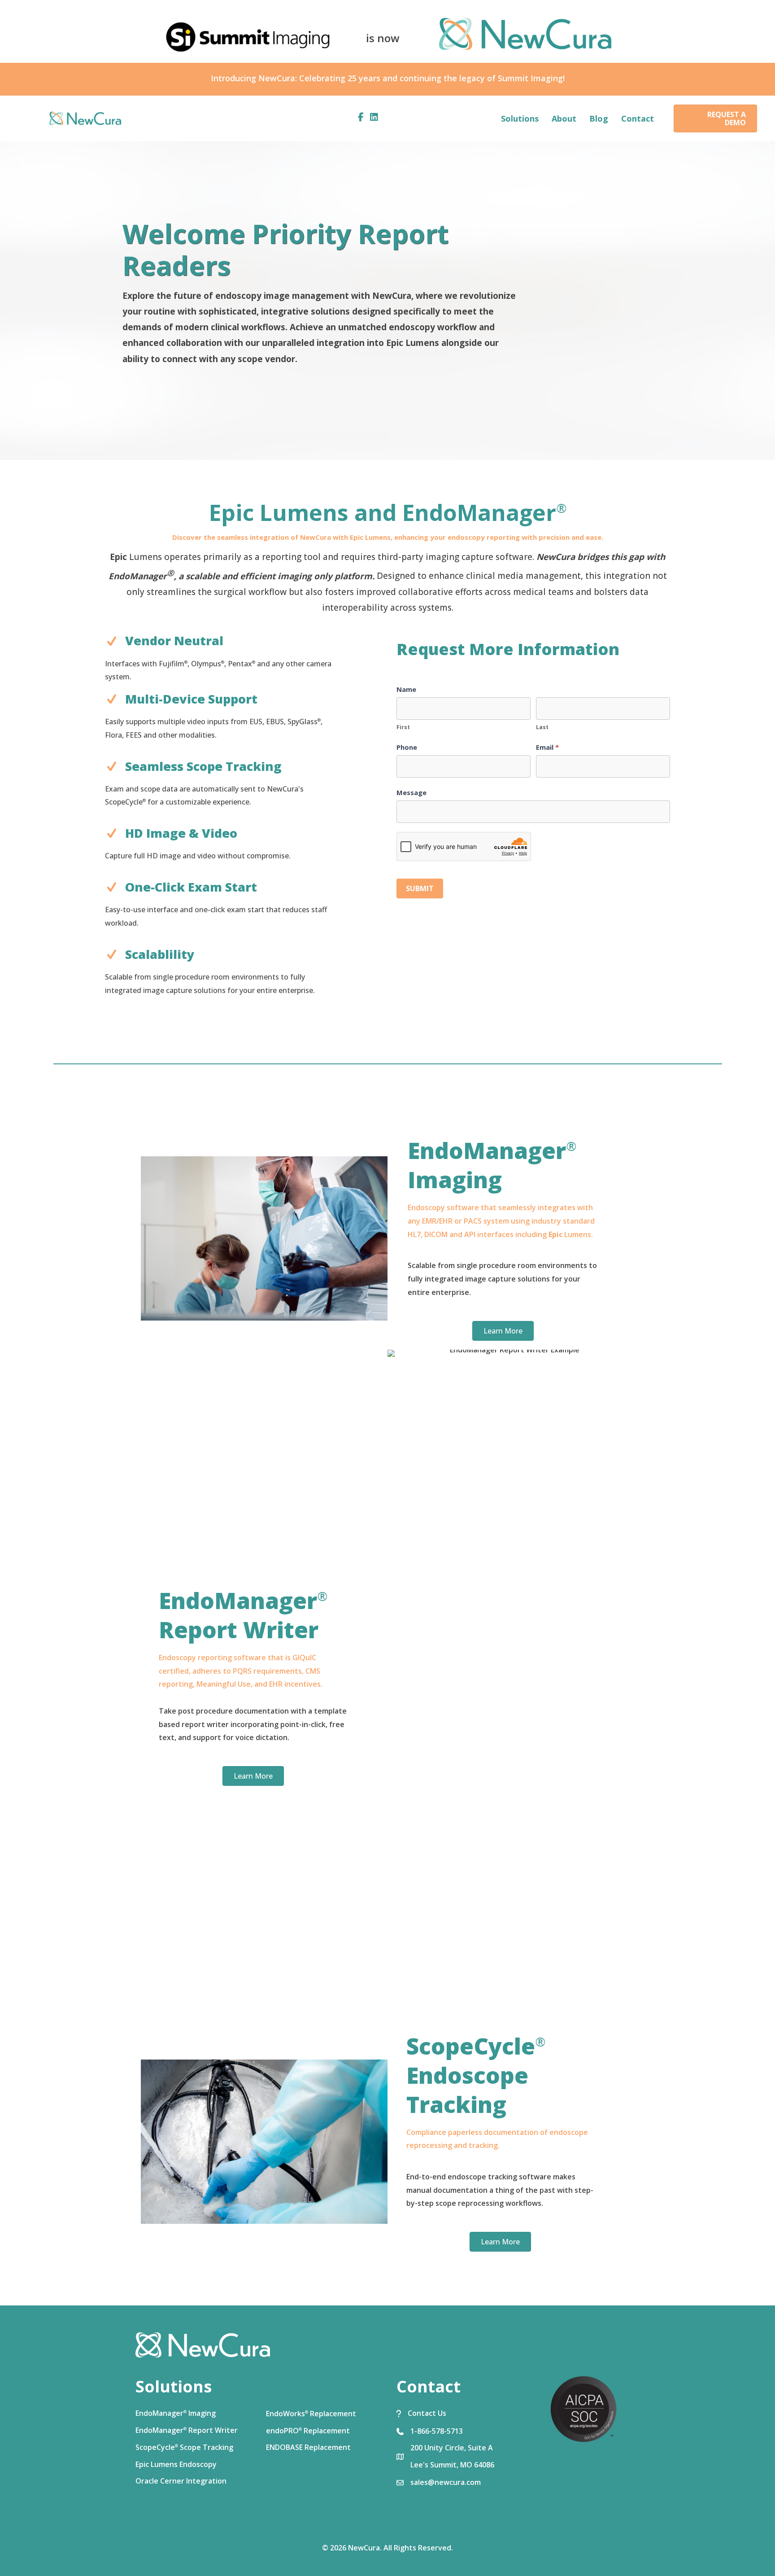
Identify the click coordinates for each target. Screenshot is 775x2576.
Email (547, 747)
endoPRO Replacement (308, 2431)
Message (411, 792)
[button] (715, 118)
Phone (407, 747)
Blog (599, 118)
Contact (638, 118)
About (564, 118)
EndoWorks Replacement (311, 2414)
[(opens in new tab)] (583, 2408)
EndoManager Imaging (176, 2413)
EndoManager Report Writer (187, 2430)
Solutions (520, 118)
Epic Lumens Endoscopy (176, 2464)
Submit (420, 888)
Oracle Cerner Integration (181, 2481)
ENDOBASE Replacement (308, 2447)
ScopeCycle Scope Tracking (184, 2447)
